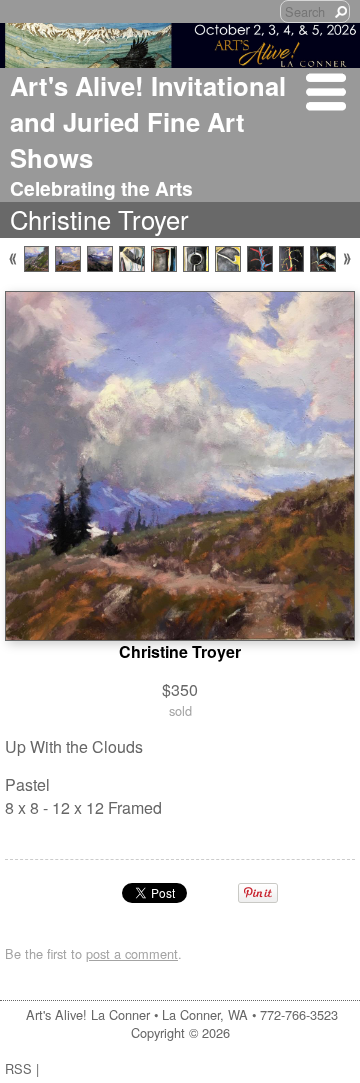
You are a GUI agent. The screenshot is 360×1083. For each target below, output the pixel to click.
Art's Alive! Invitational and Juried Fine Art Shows (148, 121)
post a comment (132, 953)
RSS (18, 1068)
